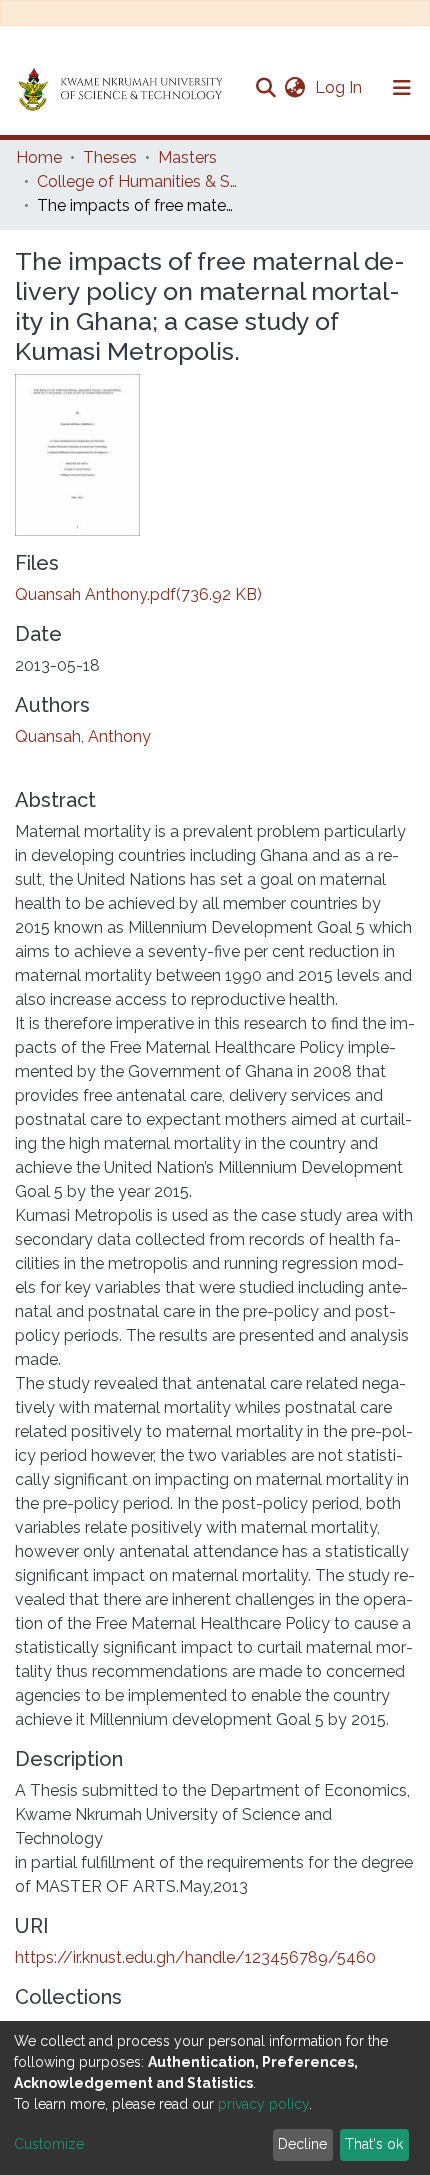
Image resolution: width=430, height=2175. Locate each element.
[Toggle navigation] (402, 88)
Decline (302, 2144)
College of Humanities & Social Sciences (137, 181)
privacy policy (263, 2104)
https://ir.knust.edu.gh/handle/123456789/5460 (195, 1957)
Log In (340, 87)
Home (39, 157)
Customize (49, 2144)
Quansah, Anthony (83, 736)
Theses (110, 157)
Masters (187, 157)
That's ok (374, 2144)
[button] (294, 88)
